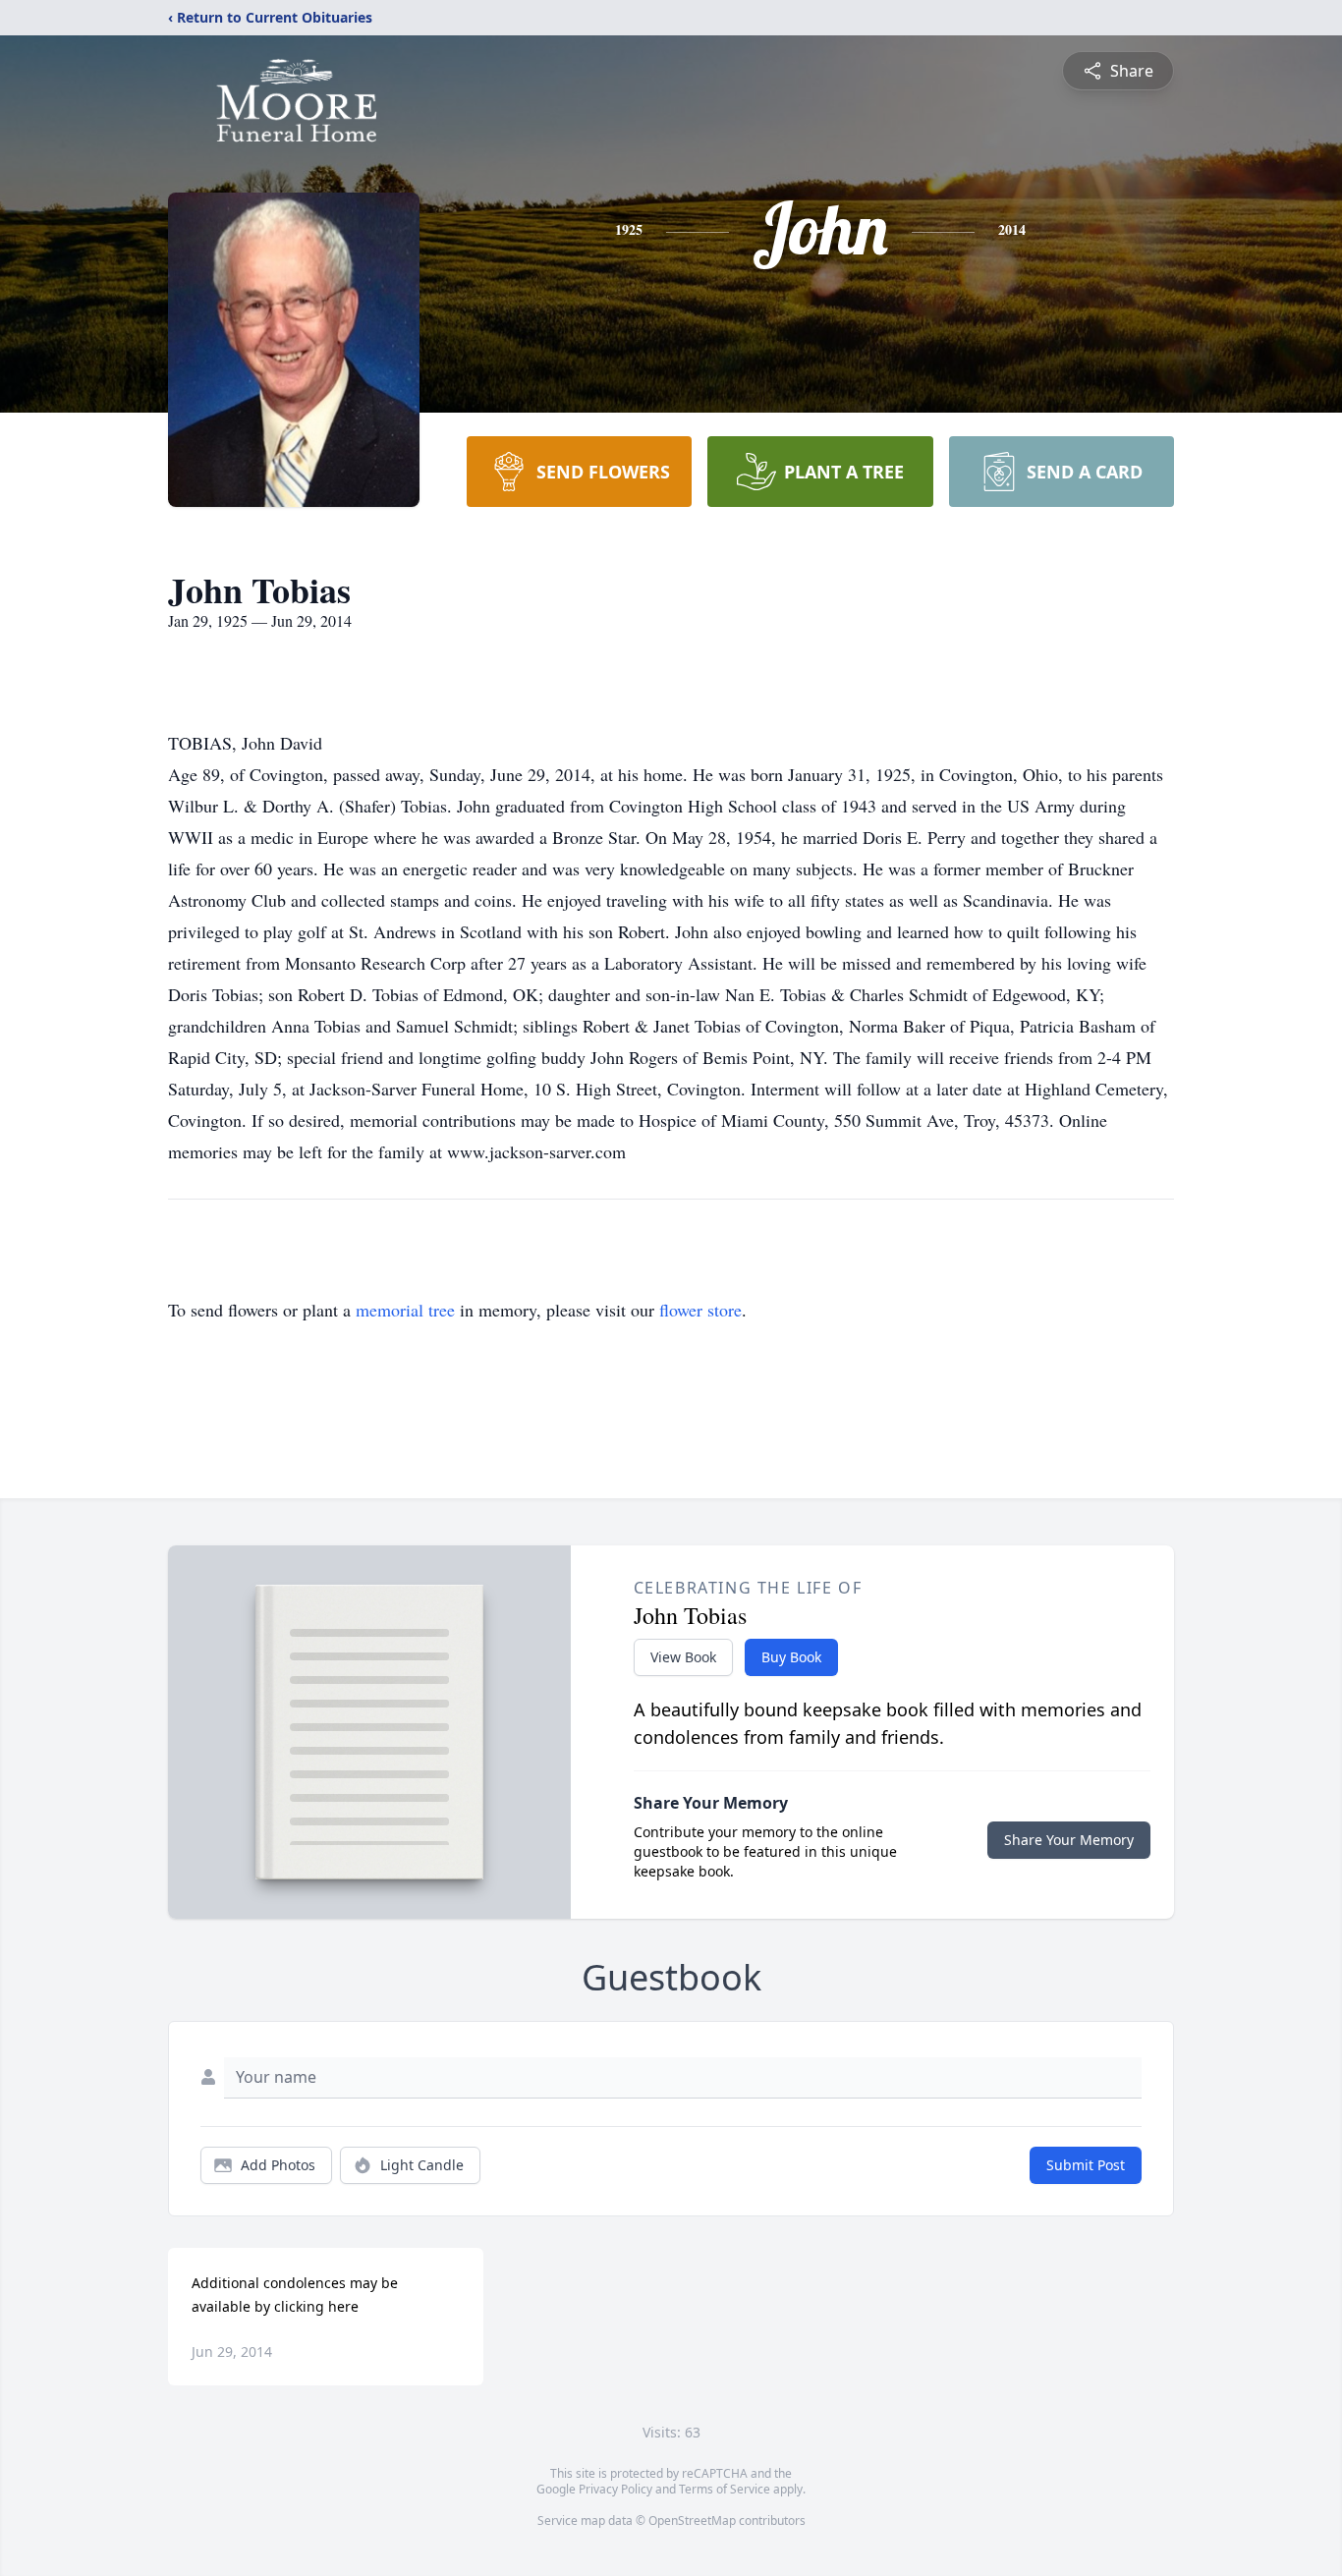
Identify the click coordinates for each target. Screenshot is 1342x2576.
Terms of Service (725, 2489)
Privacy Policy (615, 2489)
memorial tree (405, 1310)
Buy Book (791, 1657)
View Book (683, 1657)
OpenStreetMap (692, 2520)
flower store (700, 1310)
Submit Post (1086, 2165)
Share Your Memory (1069, 1840)
